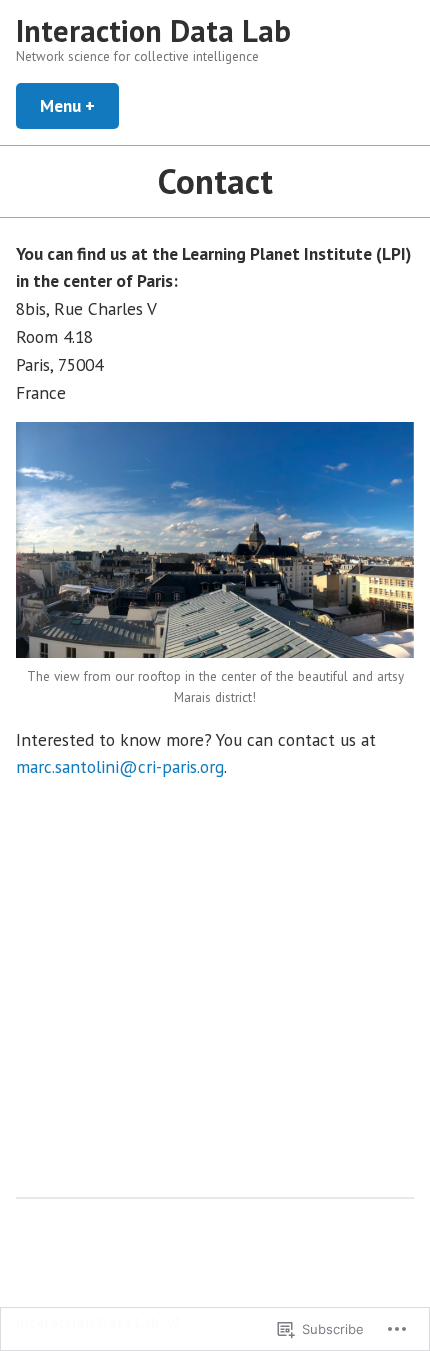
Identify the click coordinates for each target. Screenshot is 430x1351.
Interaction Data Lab (153, 30)
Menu (79, 105)
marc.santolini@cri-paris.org (120, 766)
